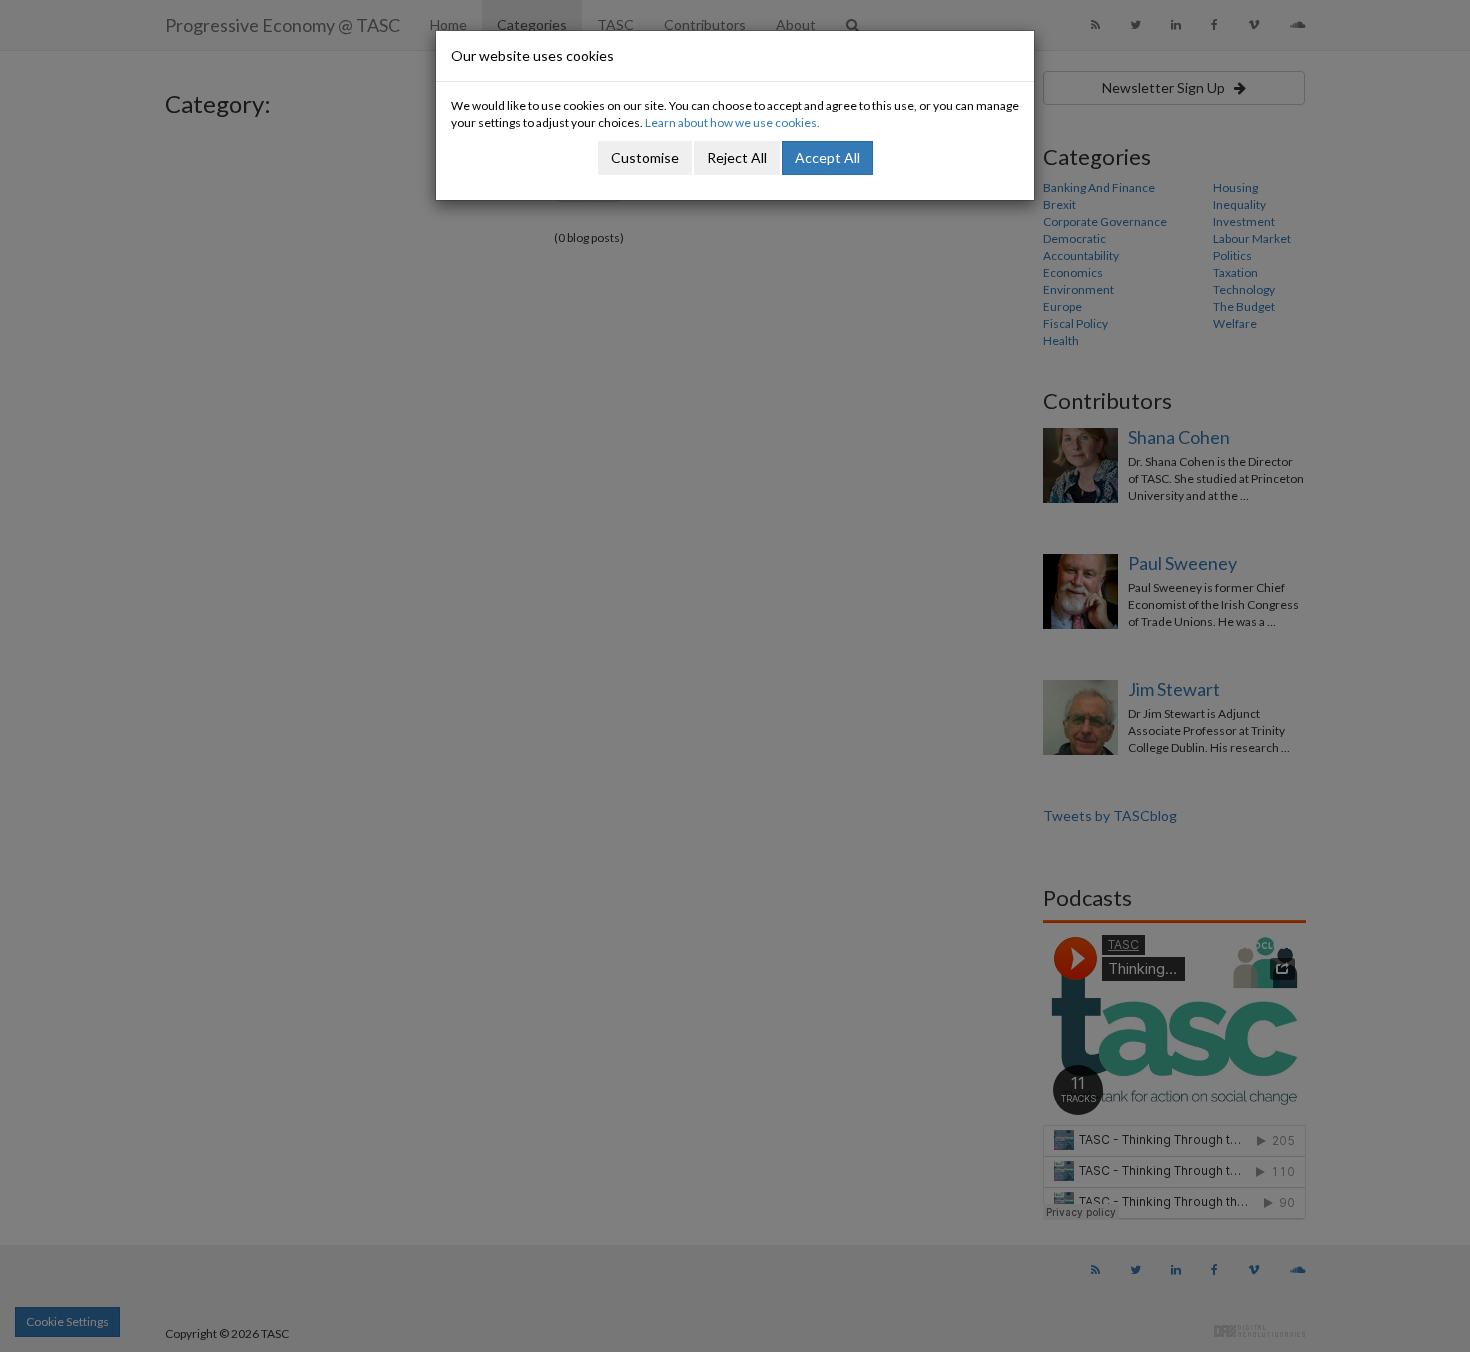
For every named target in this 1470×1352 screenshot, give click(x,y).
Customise (645, 157)
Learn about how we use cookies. (732, 122)
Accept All (827, 157)
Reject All (737, 157)
